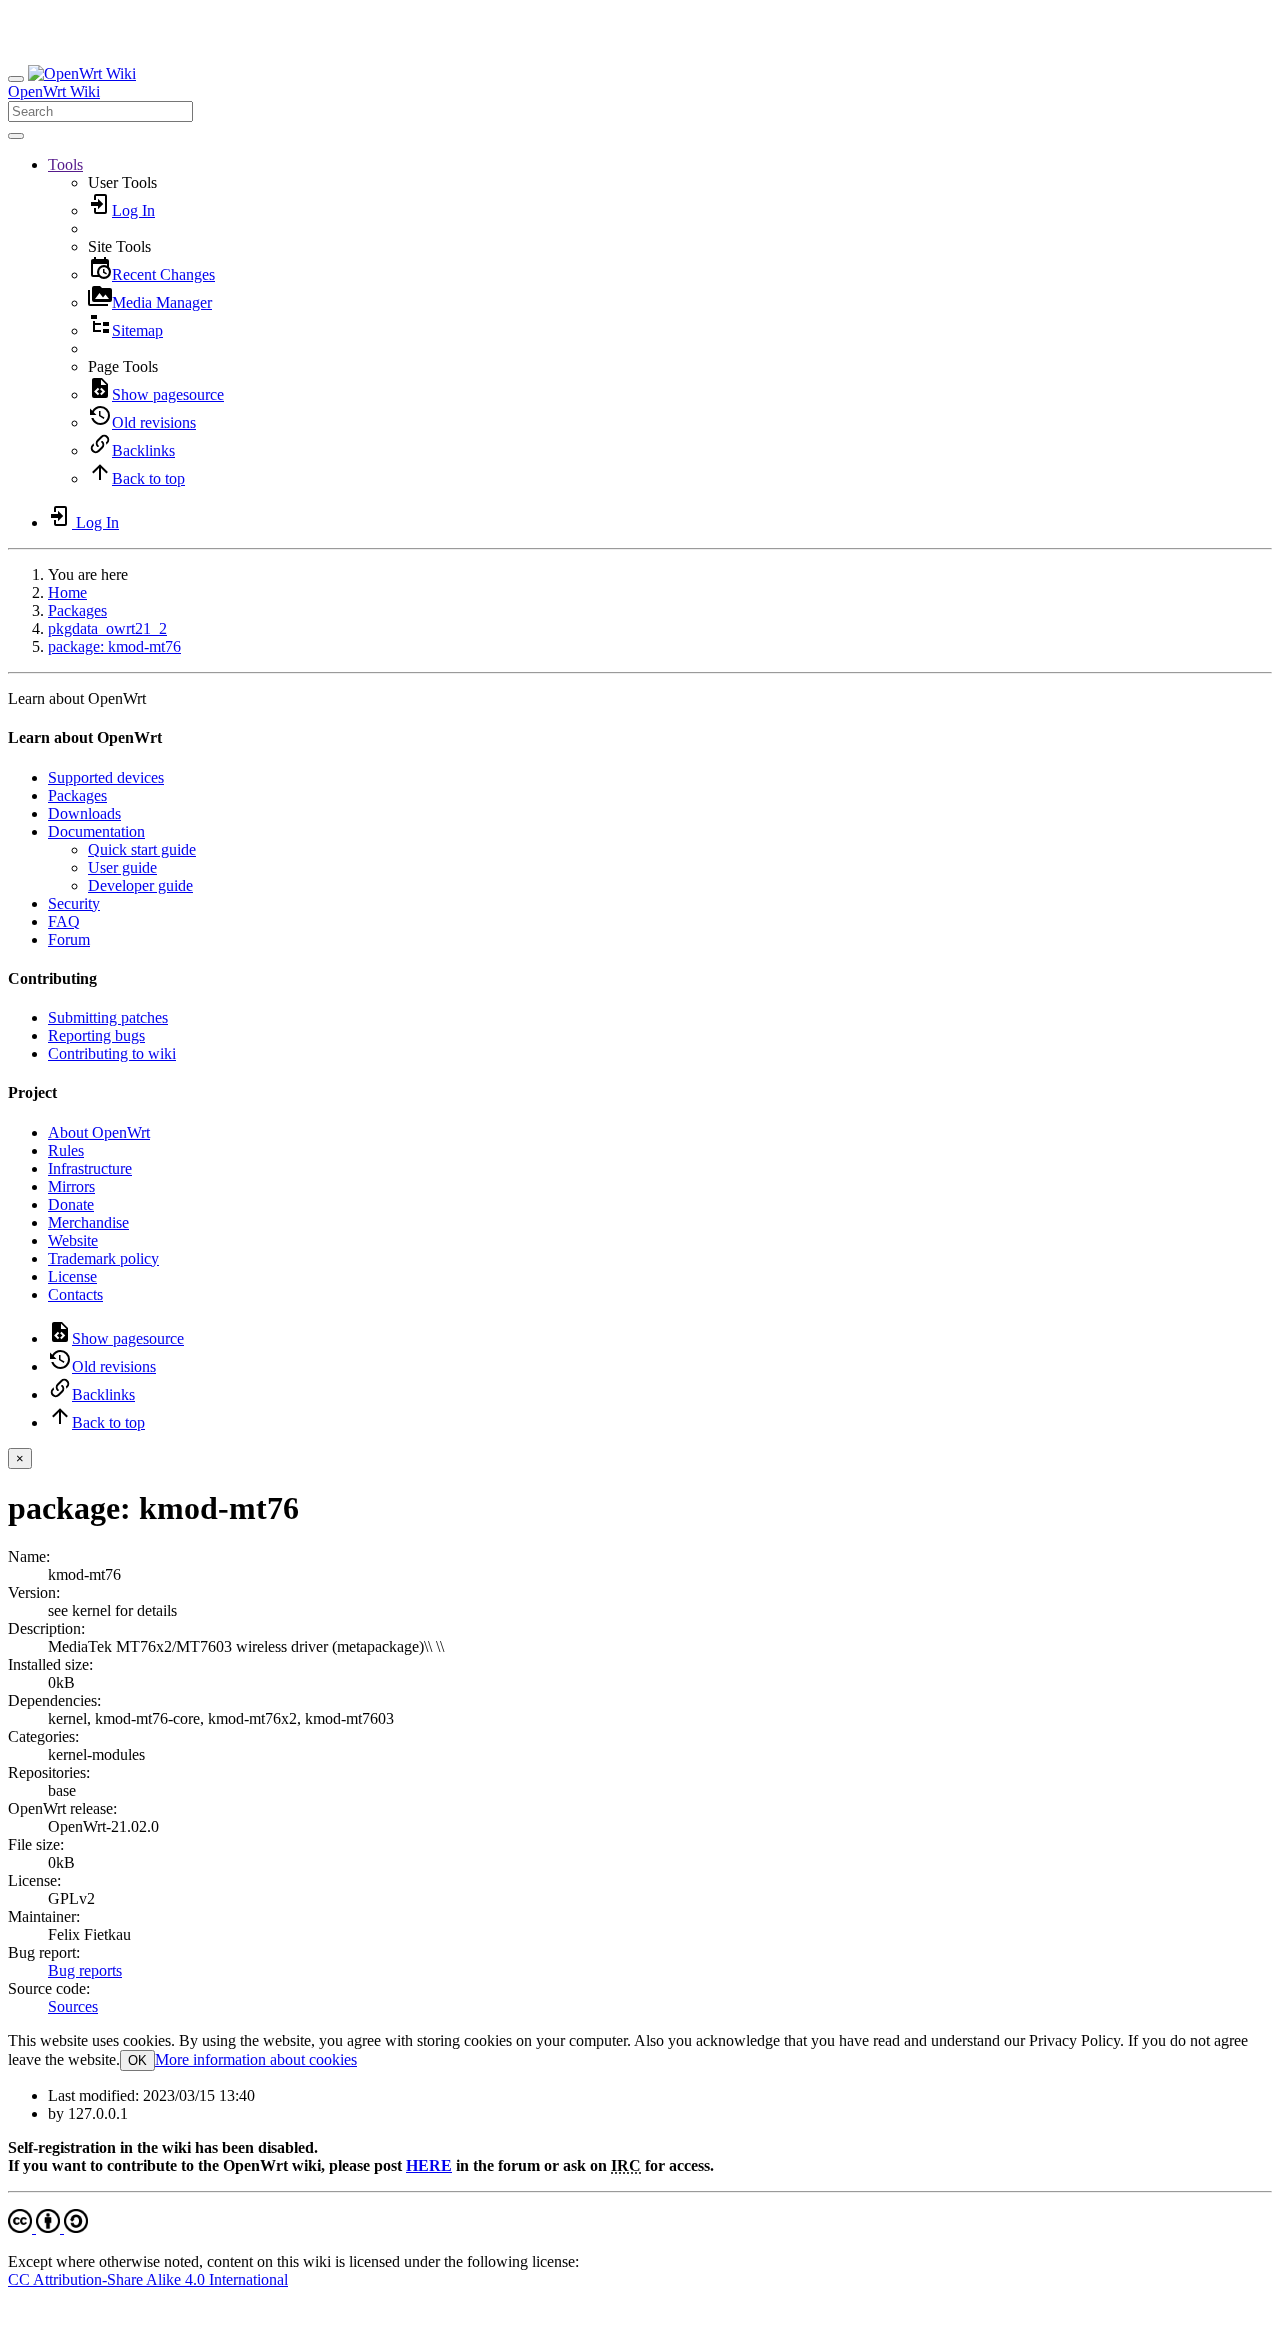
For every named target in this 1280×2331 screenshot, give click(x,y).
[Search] (16, 136)
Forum (69, 939)
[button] (65, 164)
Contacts (75, 1294)
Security (74, 903)
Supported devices (106, 777)
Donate (71, 1204)
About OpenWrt (99, 1132)
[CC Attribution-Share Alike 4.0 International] (48, 2227)
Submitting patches (108, 1017)
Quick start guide (142, 849)
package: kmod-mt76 (114, 646)
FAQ (64, 921)
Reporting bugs (96, 1035)
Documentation (96, 831)
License (72, 1276)
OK (137, 2060)
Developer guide (140, 885)
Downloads (84, 813)
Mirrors (71, 1186)
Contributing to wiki (112, 1053)
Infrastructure (90, 1168)
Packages (77, 610)
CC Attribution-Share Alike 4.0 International (148, 2279)
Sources (73, 2006)
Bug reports (85, 1970)
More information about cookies (256, 2059)
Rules (66, 1150)
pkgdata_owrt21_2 (107, 628)
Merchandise (88, 1222)
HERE (429, 2165)
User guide (122, 867)
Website (73, 1240)
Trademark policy (103, 1258)
